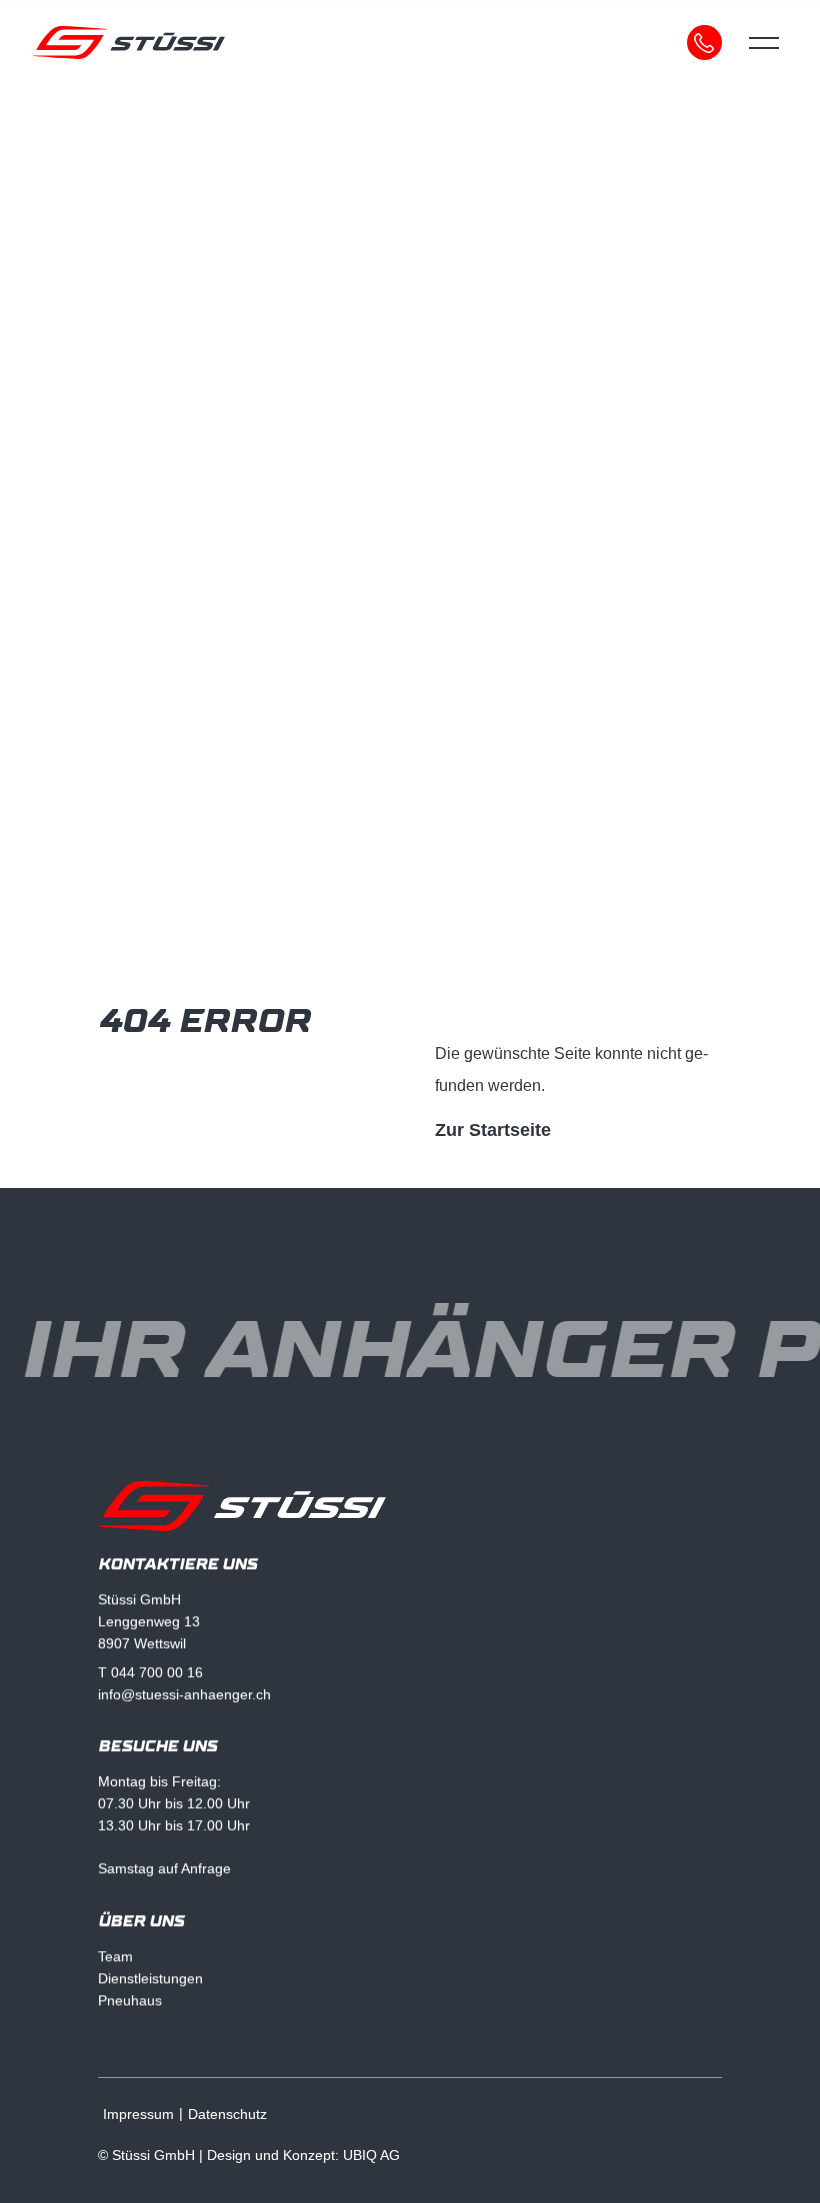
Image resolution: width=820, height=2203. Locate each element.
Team (115, 1957)
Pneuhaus (130, 2000)
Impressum (138, 2114)
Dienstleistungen (150, 1978)
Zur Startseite (493, 1130)
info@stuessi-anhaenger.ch (184, 1693)
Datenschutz (227, 2114)
